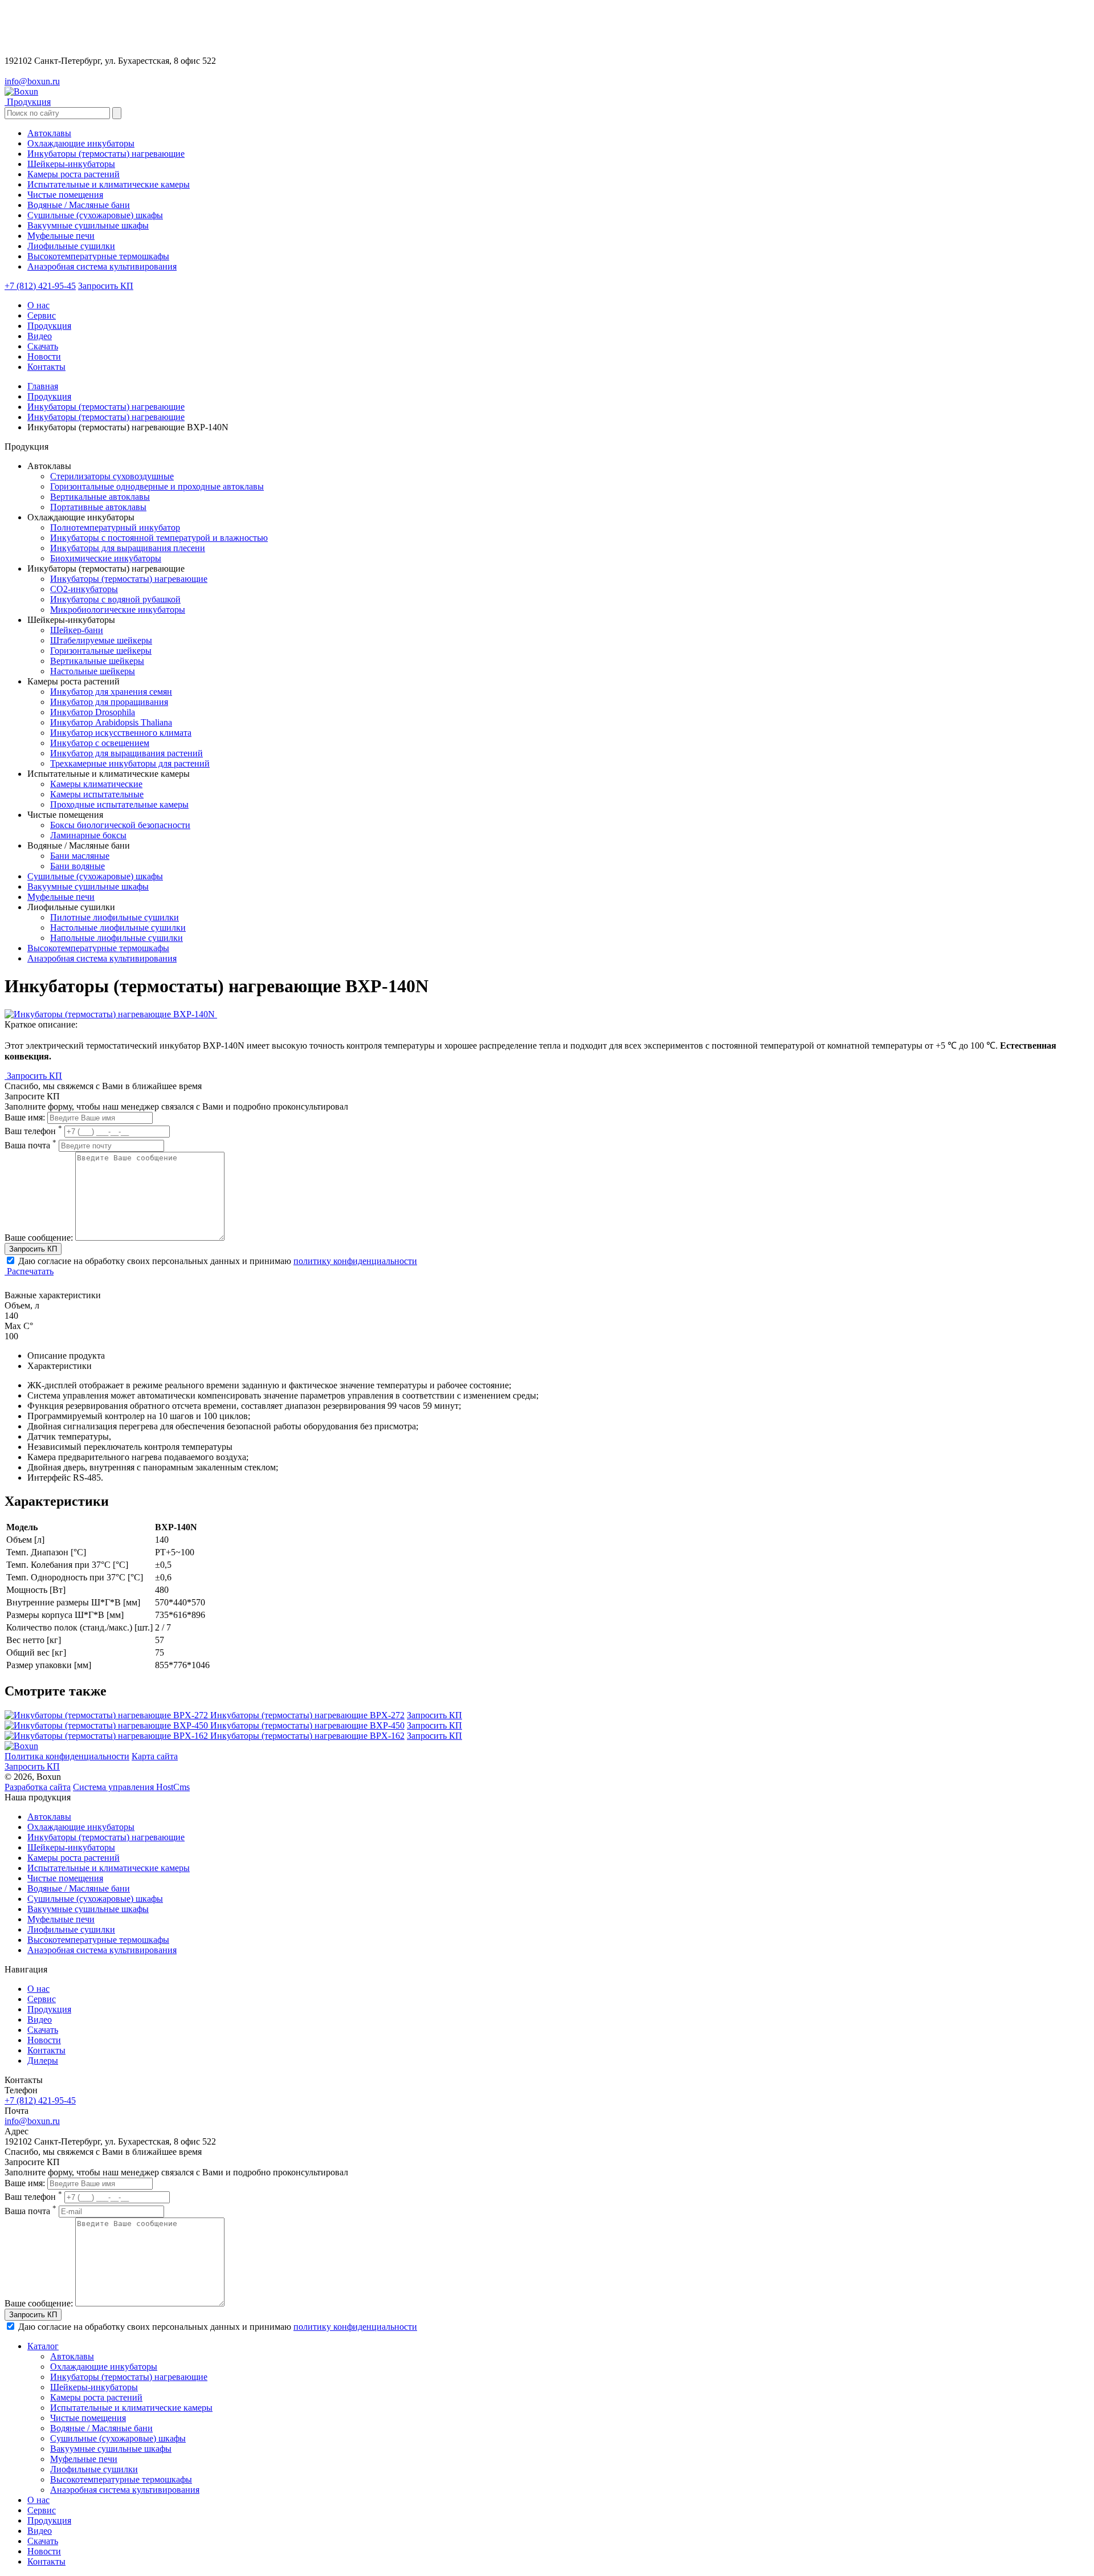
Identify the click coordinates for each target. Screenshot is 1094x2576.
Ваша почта (30, 1145)
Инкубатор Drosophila (93, 712)
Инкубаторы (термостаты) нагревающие (106, 407)
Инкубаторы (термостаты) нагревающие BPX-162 (307, 1736)
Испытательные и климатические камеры (109, 1868)
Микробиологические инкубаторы (118, 610)
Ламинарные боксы (88, 835)
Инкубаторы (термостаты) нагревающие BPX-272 (307, 1715)
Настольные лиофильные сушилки (118, 928)
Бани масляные (80, 856)
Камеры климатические (96, 784)
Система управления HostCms (131, 1787)
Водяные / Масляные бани (79, 1888)
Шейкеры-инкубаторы (71, 1847)
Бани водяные (77, 866)
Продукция (49, 326)
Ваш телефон (33, 1131)
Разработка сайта (38, 1787)
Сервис (42, 315)
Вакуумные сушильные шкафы (88, 886)
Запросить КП (106, 286)
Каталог (43, 2346)
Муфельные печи (61, 897)
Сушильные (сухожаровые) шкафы (95, 876)
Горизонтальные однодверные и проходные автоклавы (157, 486)
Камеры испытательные (97, 794)
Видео (40, 336)
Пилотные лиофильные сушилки (115, 917)
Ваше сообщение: (39, 1238)
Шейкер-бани (77, 630)
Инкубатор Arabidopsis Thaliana (111, 722)
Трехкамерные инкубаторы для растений (130, 763)
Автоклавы (49, 1817)
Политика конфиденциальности (67, 1756)
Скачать (43, 346)
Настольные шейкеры (93, 671)
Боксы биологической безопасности (120, 825)
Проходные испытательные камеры (119, 804)
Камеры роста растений (74, 1858)
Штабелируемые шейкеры (101, 640)
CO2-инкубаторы (84, 589)
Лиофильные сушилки (71, 1929)
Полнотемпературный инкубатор (115, 527)
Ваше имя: (25, 1117)
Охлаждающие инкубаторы (81, 1827)
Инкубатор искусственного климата (121, 733)
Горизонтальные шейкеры (101, 651)
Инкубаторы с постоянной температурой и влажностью (159, 538)
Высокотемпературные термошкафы (98, 948)
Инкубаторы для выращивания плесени (128, 548)
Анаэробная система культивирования (102, 958)
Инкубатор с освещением (100, 743)
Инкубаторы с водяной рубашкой (115, 599)
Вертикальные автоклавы (100, 497)
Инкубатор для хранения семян (111, 692)
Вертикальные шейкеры (97, 661)
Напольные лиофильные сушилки (117, 938)
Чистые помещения (65, 1878)
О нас (38, 305)
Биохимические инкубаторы (106, 558)
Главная (43, 386)
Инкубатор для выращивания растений (126, 753)
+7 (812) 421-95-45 (40, 286)
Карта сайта (155, 1756)
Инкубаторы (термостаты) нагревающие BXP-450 (307, 1725)
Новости (44, 356)
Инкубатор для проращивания (109, 702)
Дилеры (43, 2061)
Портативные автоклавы (98, 507)
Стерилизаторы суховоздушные (112, 476)
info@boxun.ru (32, 81)
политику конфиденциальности (355, 1261)
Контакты (46, 367)
